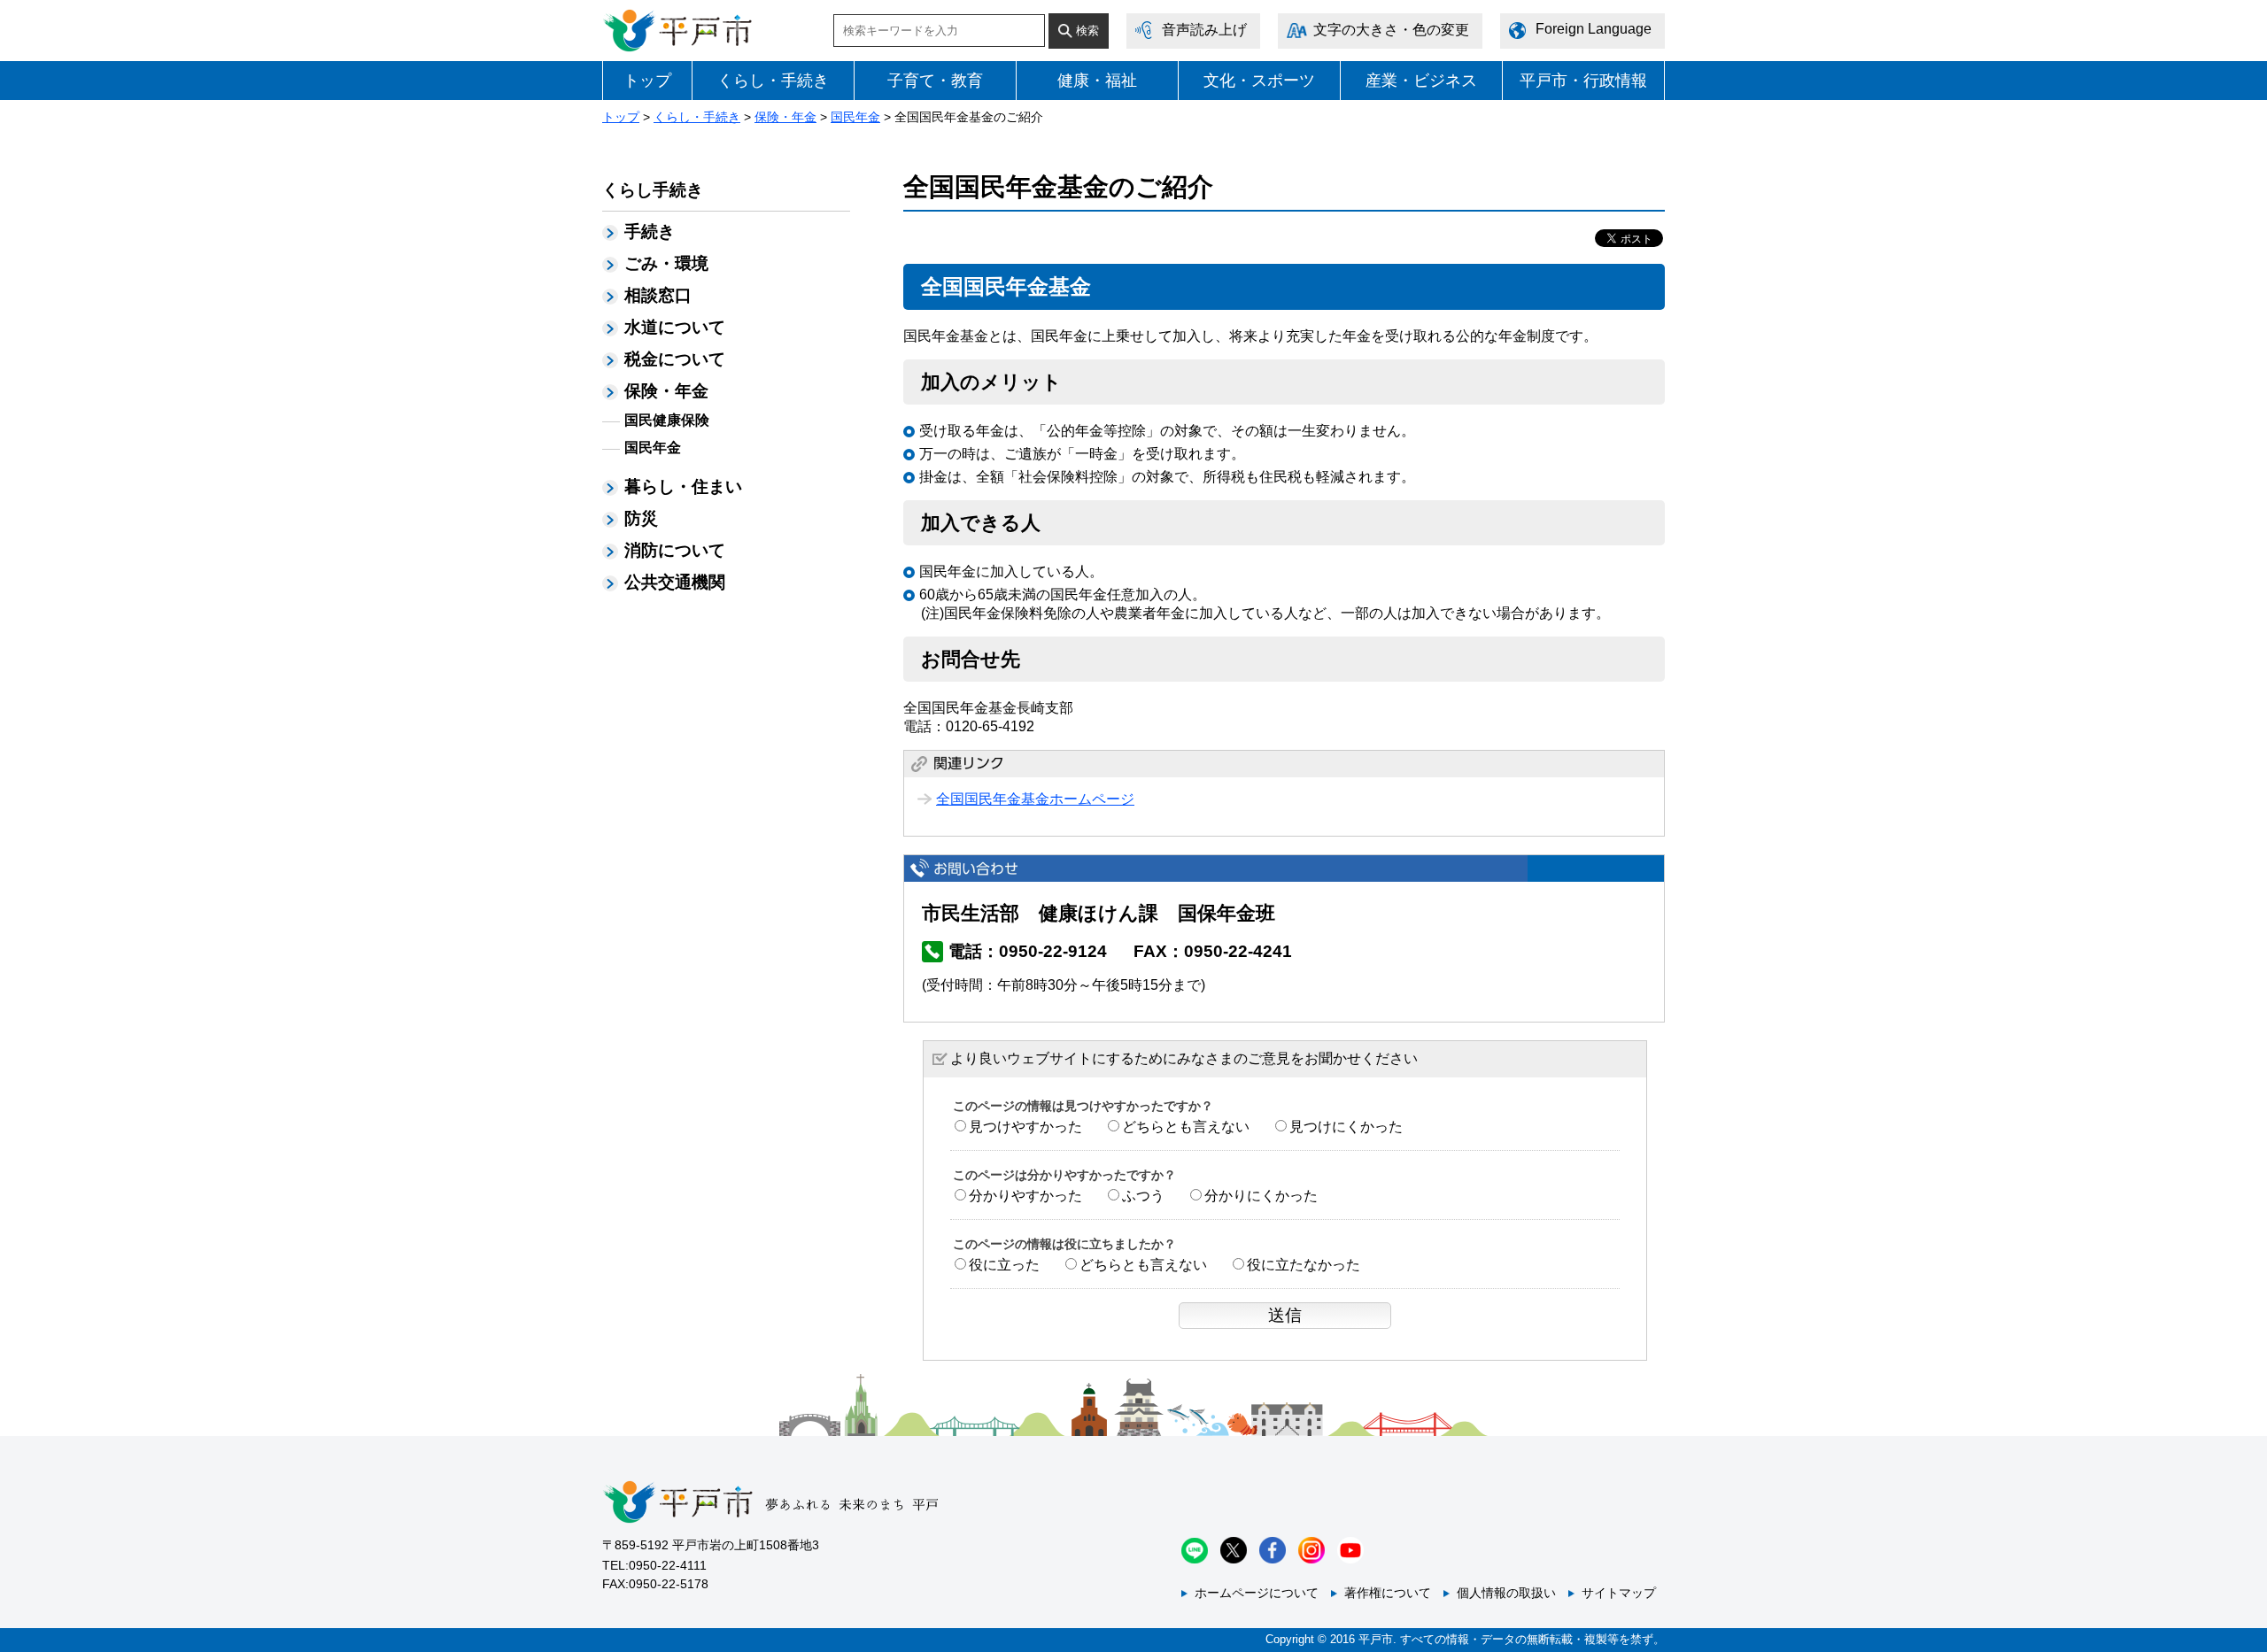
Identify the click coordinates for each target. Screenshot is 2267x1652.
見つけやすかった (1025, 1127)
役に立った (1004, 1265)
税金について (675, 359)
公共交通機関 (675, 582)
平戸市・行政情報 (1583, 81)
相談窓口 (658, 295)
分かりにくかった (1261, 1196)
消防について (675, 550)
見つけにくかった (1346, 1127)
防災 (641, 518)
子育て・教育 (935, 81)
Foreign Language (1594, 29)
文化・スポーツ (1259, 81)
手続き (650, 232)
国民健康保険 (667, 420)
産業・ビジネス (1421, 81)
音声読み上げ (1204, 30)
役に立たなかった (1304, 1265)
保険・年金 (785, 117)
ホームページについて (1257, 1593)
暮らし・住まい (683, 486)
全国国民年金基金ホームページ (1035, 799)
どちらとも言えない (1186, 1127)
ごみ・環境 (666, 263)
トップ (647, 81)
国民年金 (855, 117)
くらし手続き (653, 190)
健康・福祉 (1097, 81)
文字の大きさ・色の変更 (1391, 30)
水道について (675, 327)
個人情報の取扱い (1506, 1593)
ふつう (1143, 1196)
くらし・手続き (773, 81)
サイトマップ (1619, 1593)
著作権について (1388, 1593)
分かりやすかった (1025, 1196)
